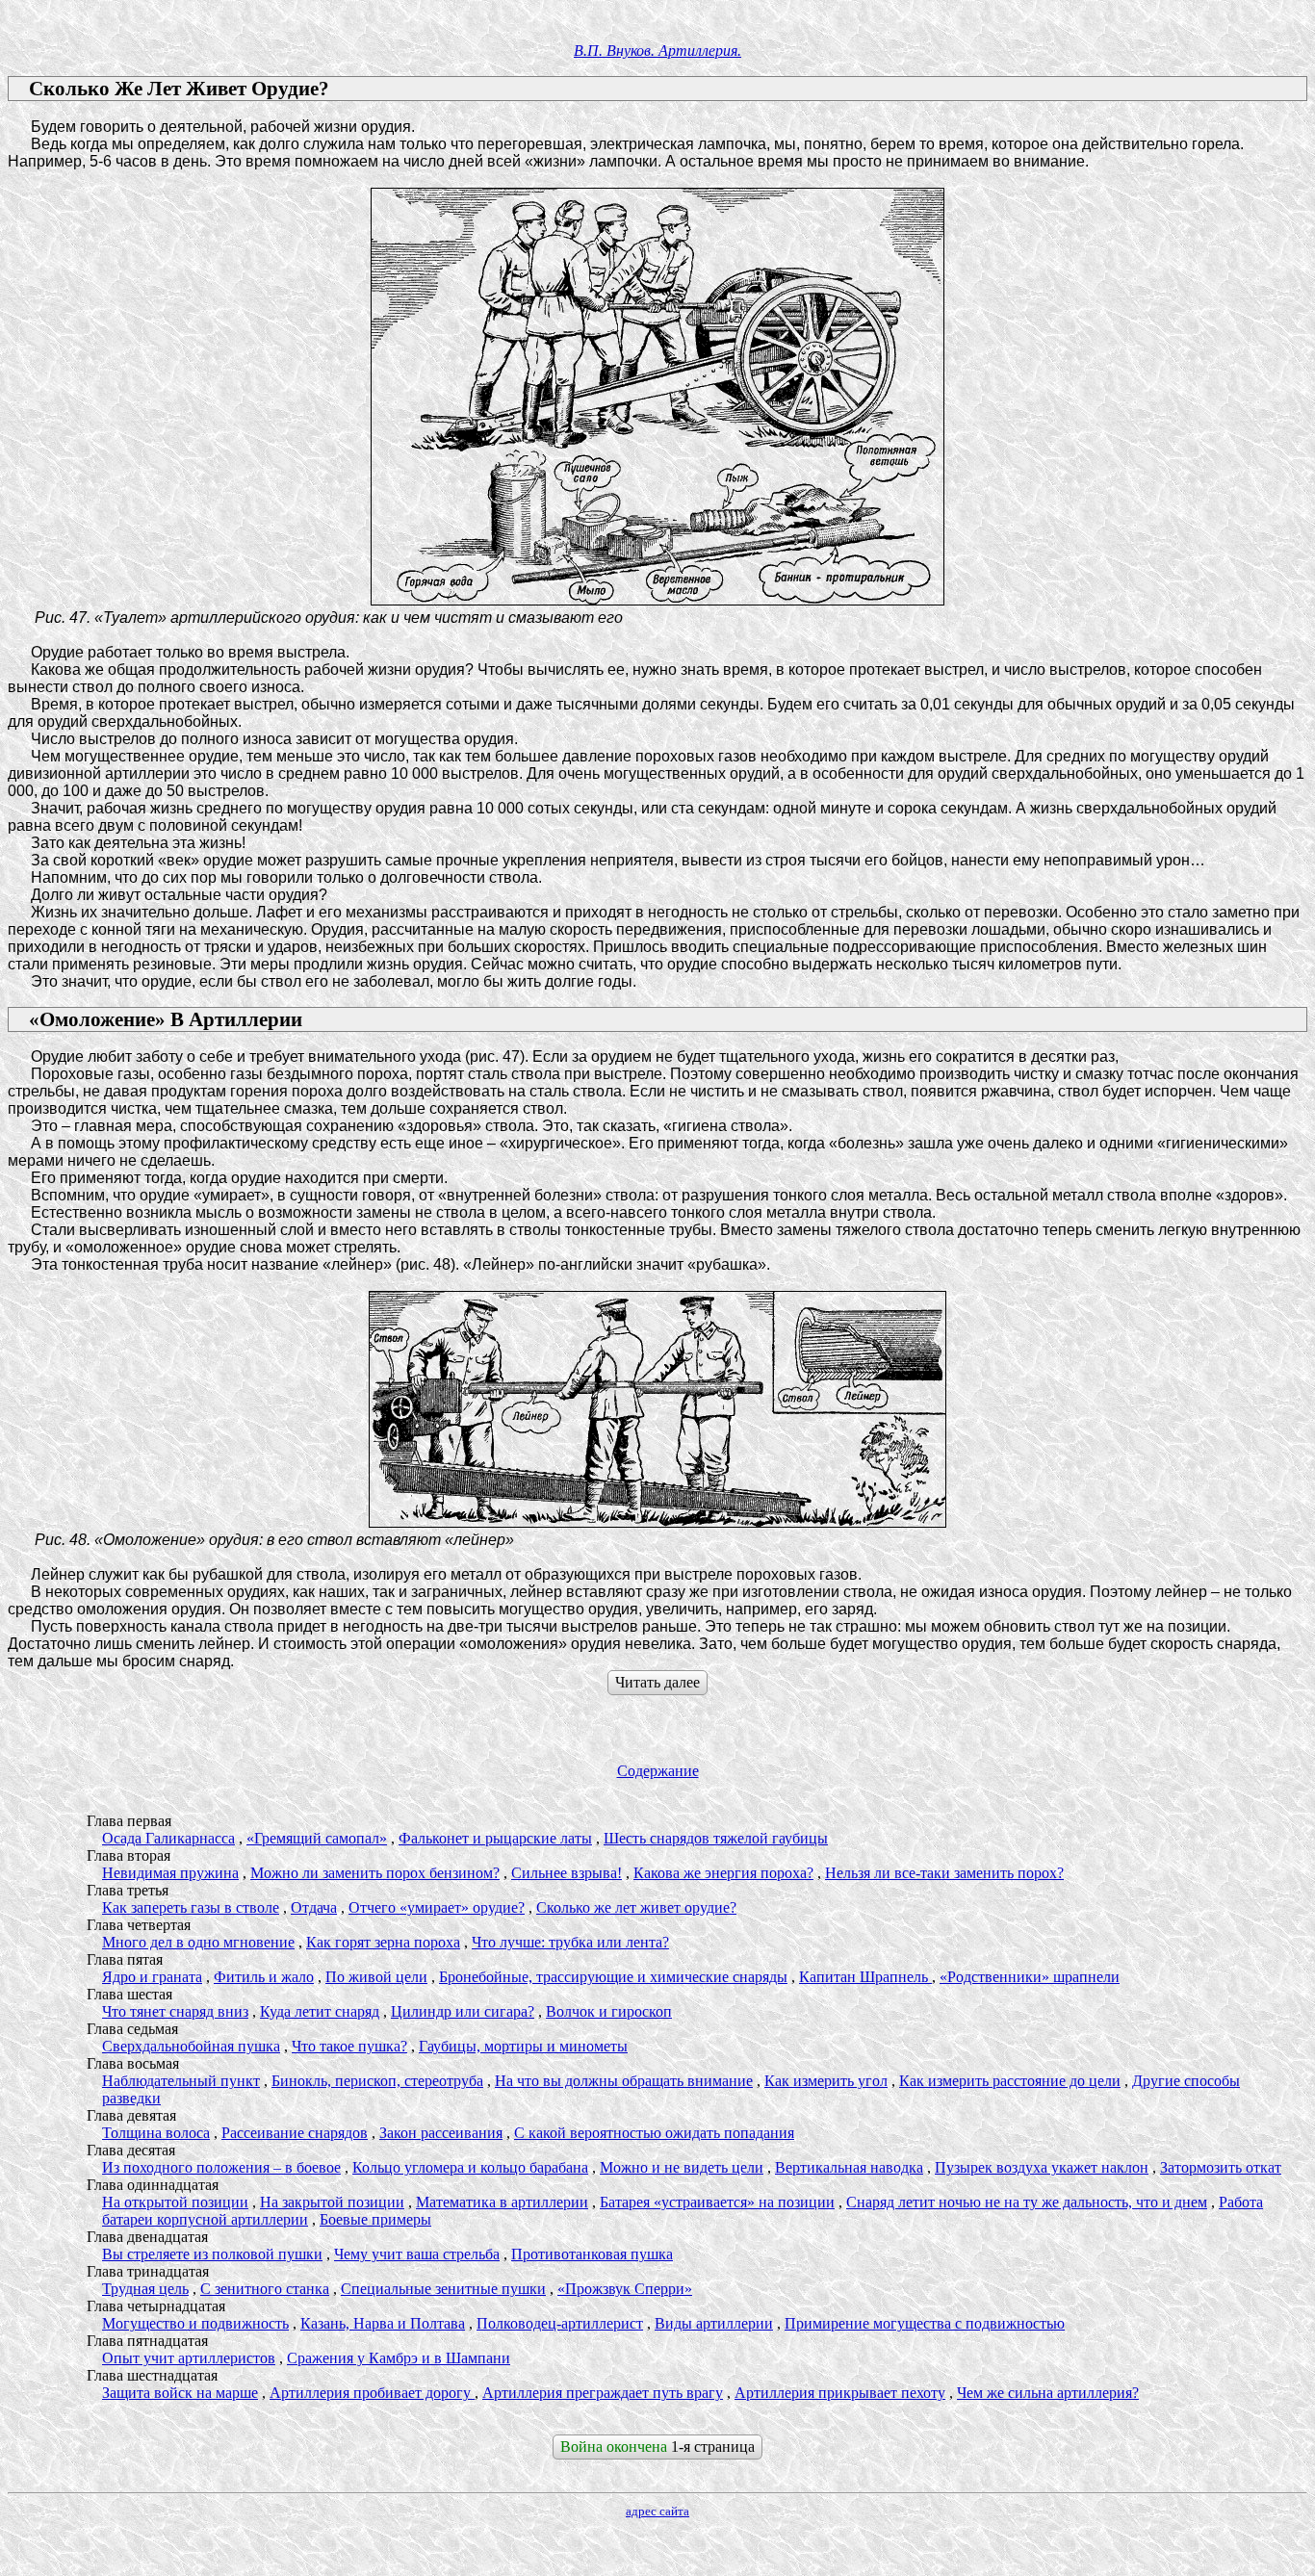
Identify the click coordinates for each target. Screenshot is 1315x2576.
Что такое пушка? (349, 2046)
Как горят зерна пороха (383, 1942)
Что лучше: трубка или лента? (570, 1942)
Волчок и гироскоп (609, 2011)
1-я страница (657, 2447)
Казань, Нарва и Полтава (383, 2323)
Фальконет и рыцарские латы (495, 1838)
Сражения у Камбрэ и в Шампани (399, 2358)
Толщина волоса (156, 2133)
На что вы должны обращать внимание (624, 2081)
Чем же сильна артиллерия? (1048, 2393)
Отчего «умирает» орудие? (437, 1907)
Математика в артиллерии (502, 2202)
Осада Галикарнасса (168, 1838)
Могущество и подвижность (195, 2323)
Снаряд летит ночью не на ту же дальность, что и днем (1027, 2202)
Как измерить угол (826, 2081)
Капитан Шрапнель (865, 1977)
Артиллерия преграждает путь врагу (603, 2393)
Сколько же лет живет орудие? (636, 1907)
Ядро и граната (152, 1977)
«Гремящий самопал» (317, 1838)
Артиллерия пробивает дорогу (372, 2393)
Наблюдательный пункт (181, 2081)
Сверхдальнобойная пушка (191, 2046)
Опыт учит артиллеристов (189, 2358)
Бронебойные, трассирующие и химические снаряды (613, 1977)
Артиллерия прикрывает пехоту (840, 2393)
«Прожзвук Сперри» (625, 2289)
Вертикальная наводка (849, 2167)
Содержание (658, 1771)
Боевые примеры (375, 2219)
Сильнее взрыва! (567, 1873)
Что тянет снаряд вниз (175, 2011)
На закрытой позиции (332, 2202)
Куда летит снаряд (320, 2011)
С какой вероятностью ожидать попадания (654, 2133)
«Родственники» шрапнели (1030, 1977)
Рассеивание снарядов (295, 2133)
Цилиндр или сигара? (463, 2011)
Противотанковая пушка (592, 2254)
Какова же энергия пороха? (723, 1873)
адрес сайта (657, 2511)
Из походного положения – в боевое (221, 2167)
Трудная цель (145, 2289)
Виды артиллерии (714, 2323)
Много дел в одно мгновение (198, 1942)
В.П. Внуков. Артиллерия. (657, 51)
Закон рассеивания (441, 2133)
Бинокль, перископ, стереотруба (377, 2081)
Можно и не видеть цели (682, 2167)
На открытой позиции (175, 2202)
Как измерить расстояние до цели (1010, 2081)
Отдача (314, 1907)
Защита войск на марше (180, 2393)
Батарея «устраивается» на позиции (717, 2202)
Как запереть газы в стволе (191, 1907)
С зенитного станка (265, 2289)
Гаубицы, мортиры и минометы (523, 2046)
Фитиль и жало (264, 1977)
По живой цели (376, 1977)
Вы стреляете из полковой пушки (212, 2254)
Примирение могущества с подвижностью (925, 2323)
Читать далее (657, 1682)
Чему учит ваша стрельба (417, 2254)
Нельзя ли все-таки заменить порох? (944, 1873)
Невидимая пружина (170, 1873)
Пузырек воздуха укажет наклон (1042, 2167)
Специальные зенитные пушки (443, 2289)
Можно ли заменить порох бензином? (375, 1873)
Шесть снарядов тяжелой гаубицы (716, 1838)
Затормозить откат (1221, 2167)
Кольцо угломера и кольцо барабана (470, 2167)
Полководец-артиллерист (560, 2323)
